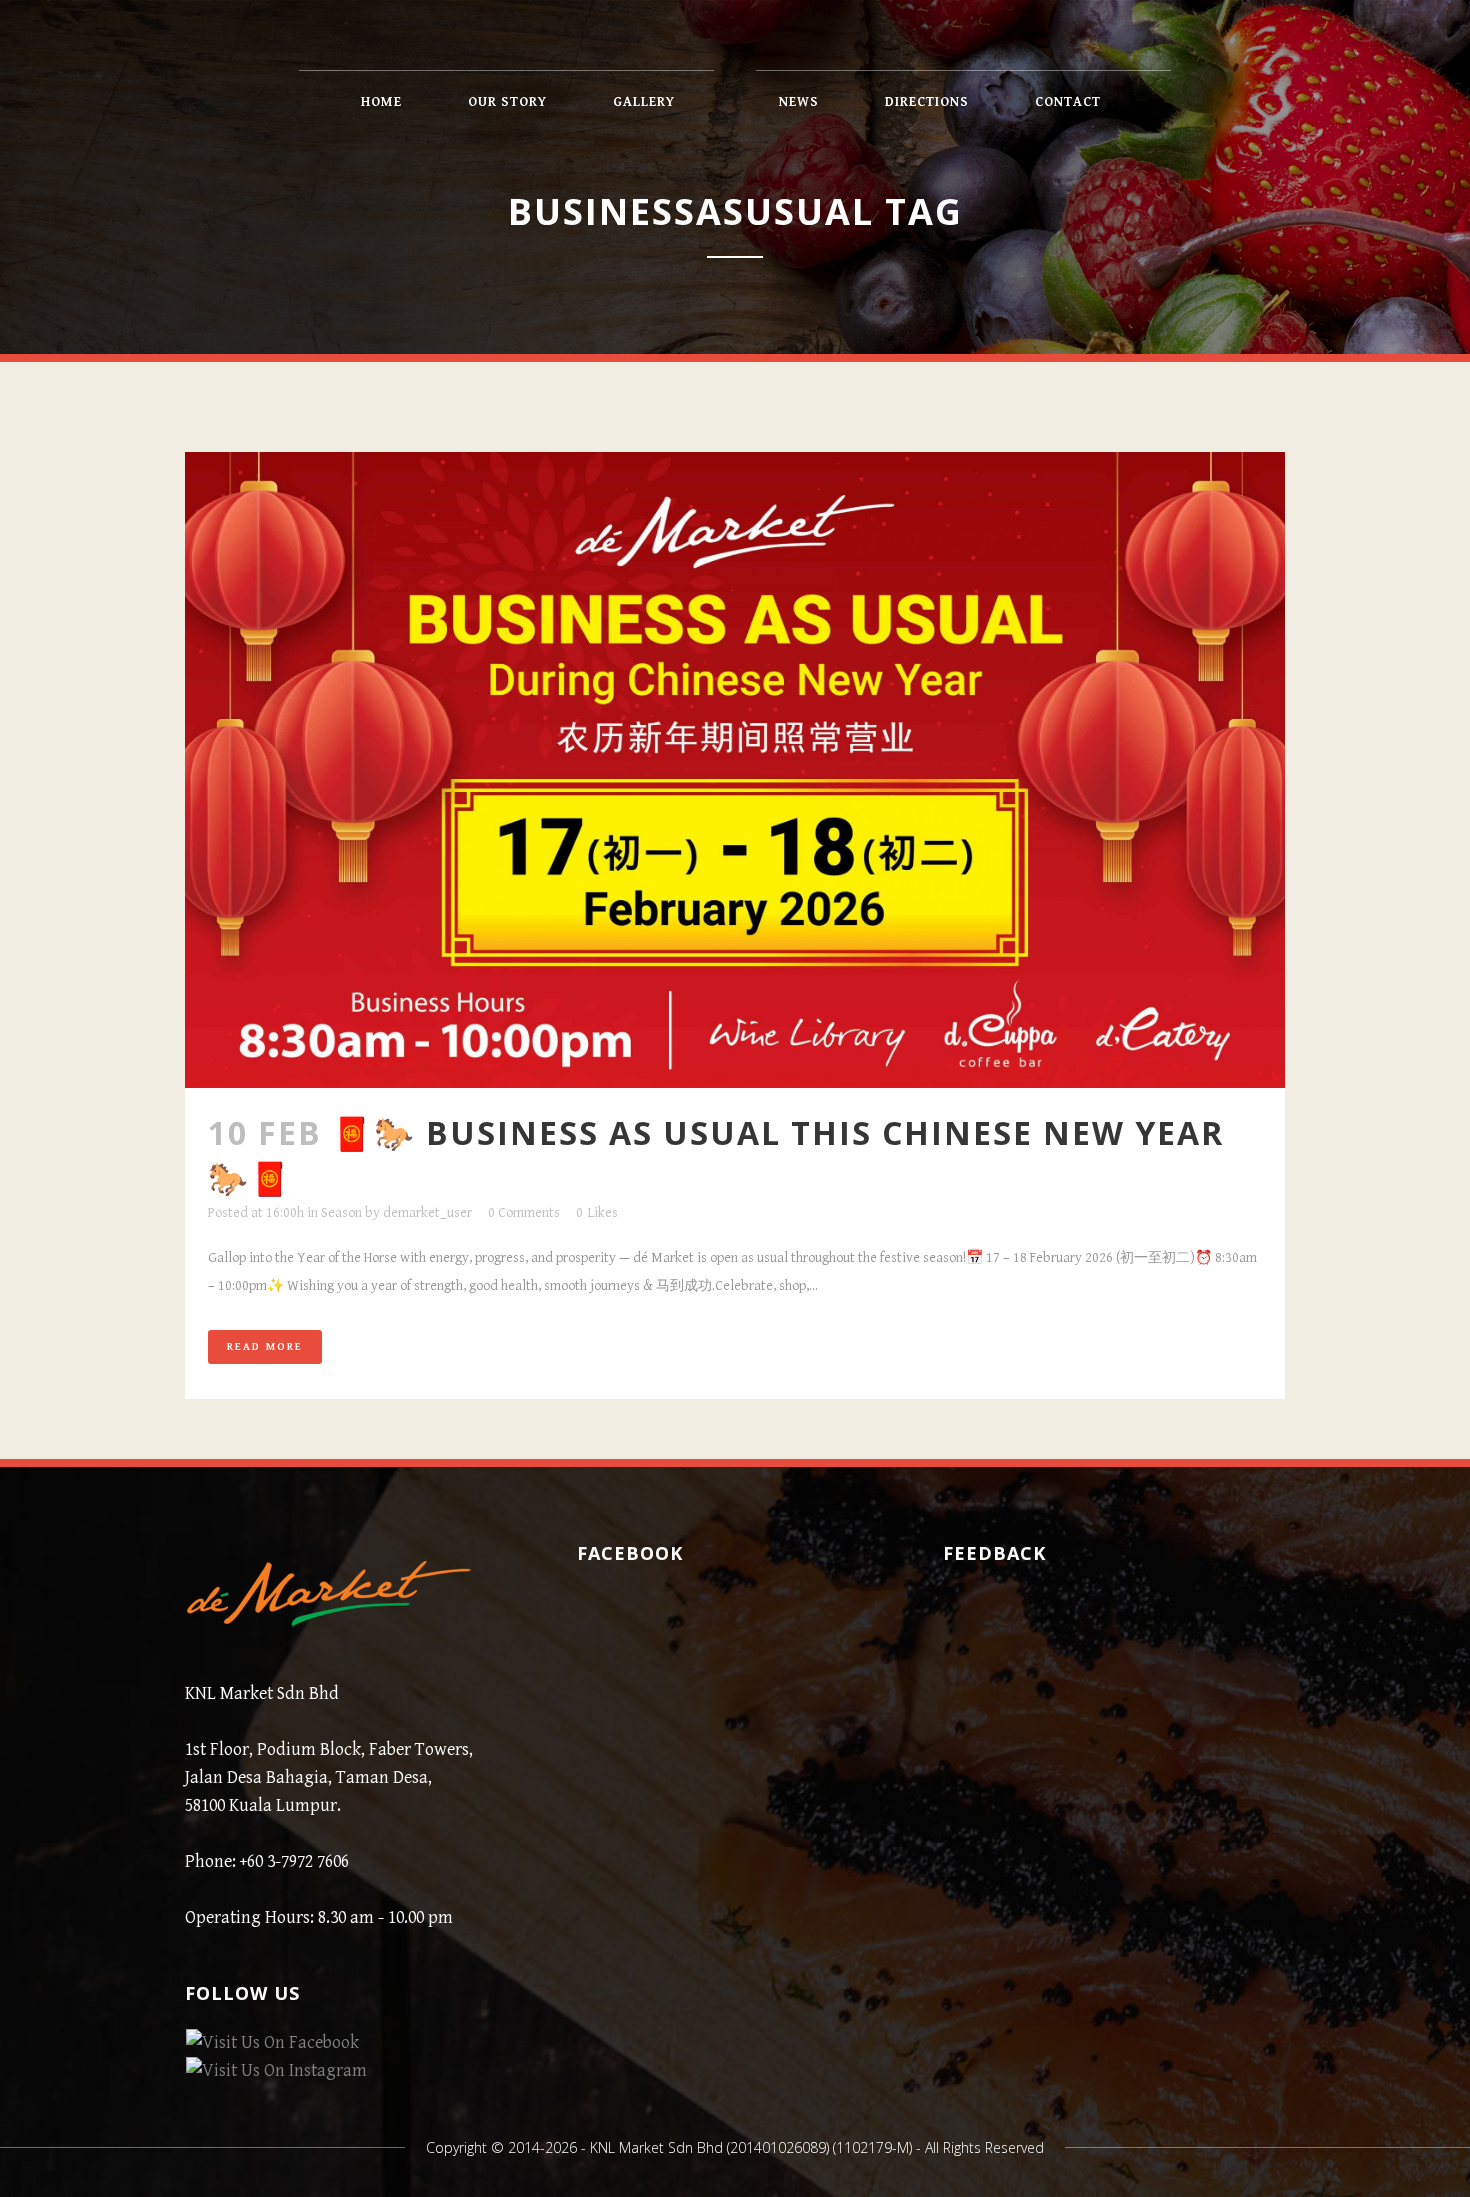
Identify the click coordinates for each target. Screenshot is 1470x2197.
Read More (265, 1346)
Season (341, 1213)
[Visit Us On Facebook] (272, 2042)
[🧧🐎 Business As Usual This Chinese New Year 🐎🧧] (735, 770)
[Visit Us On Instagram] (276, 2070)
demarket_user (427, 1213)
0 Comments (524, 1213)
